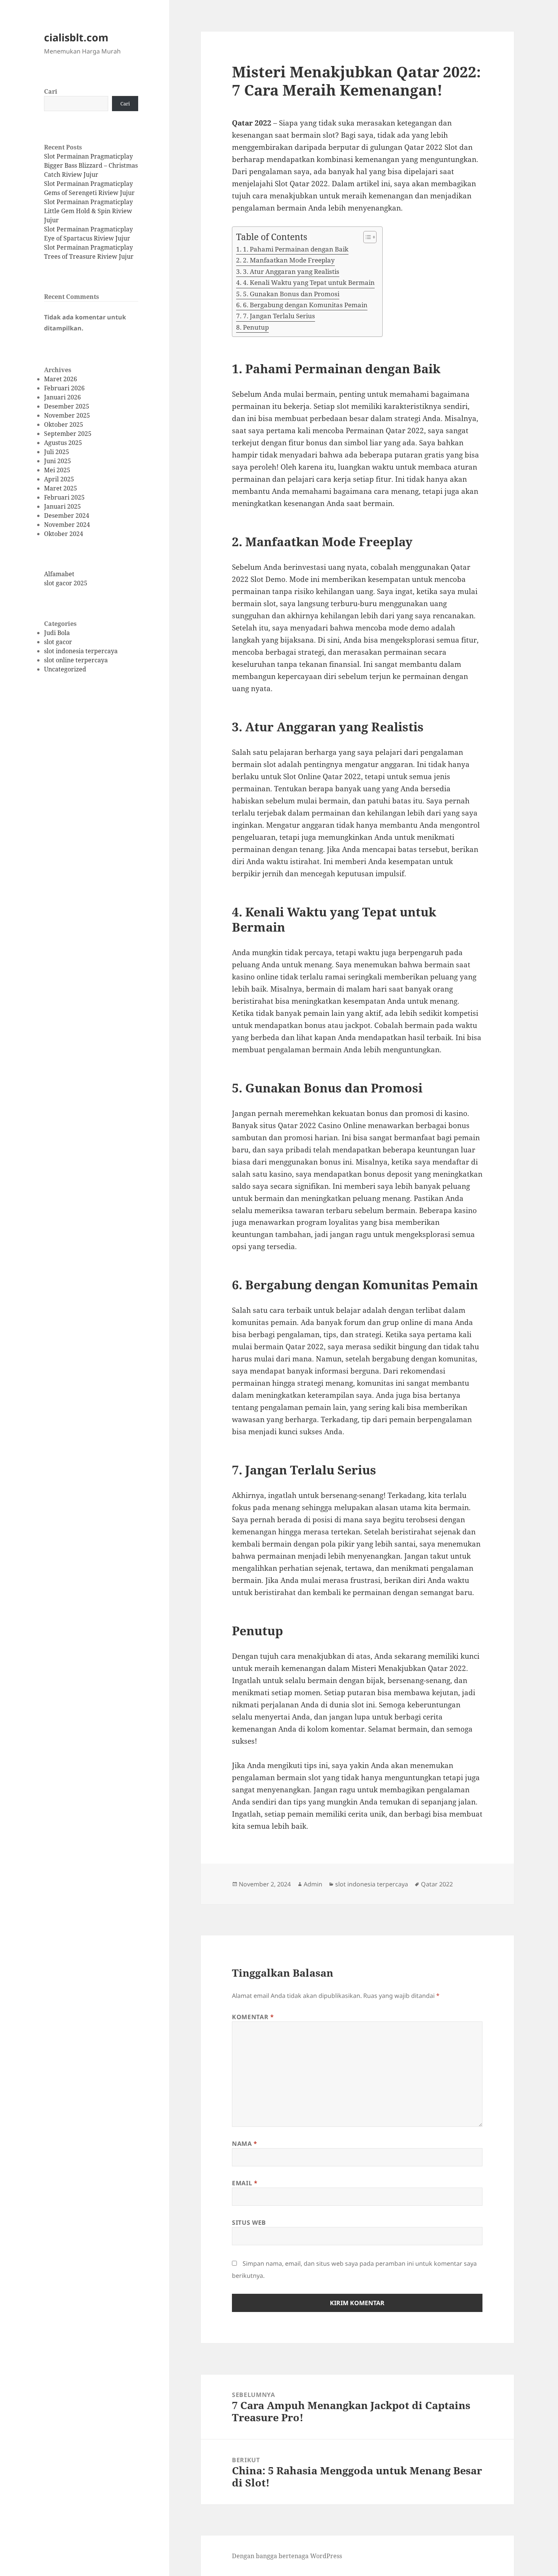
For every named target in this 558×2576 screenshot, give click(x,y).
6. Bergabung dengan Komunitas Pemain (305, 305)
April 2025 (59, 479)
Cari (51, 91)
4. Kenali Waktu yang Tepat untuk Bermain (309, 282)
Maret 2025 (61, 488)
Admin (313, 1884)
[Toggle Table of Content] (366, 237)
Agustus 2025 (63, 443)
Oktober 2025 (64, 424)
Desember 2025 (67, 406)
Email (245, 2183)
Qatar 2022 (437, 1884)
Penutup (256, 327)
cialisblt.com (76, 37)
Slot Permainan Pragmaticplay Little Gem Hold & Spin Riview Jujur (88, 211)
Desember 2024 (67, 516)
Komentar (253, 2017)
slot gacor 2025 (66, 583)
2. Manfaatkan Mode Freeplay (289, 260)
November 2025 (67, 415)
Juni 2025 (58, 461)
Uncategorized (65, 669)
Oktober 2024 (64, 534)
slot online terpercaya (76, 660)
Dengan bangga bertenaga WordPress (287, 2556)
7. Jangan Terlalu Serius (279, 316)
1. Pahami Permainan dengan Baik (296, 249)
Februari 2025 (64, 497)
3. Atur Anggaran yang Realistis (291, 271)
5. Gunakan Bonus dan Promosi (291, 294)
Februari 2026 (64, 388)
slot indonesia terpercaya (81, 651)
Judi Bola (57, 633)
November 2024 (67, 525)
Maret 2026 (61, 379)
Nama (245, 2144)
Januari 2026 (62, 397)
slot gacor (58, 642)
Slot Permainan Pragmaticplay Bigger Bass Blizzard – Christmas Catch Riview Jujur (91, 165)
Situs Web (249, 2222)
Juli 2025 (57, 452)
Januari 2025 (62, 506)
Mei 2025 (57, 470)
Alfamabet (59, 574)
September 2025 (68, 434)
